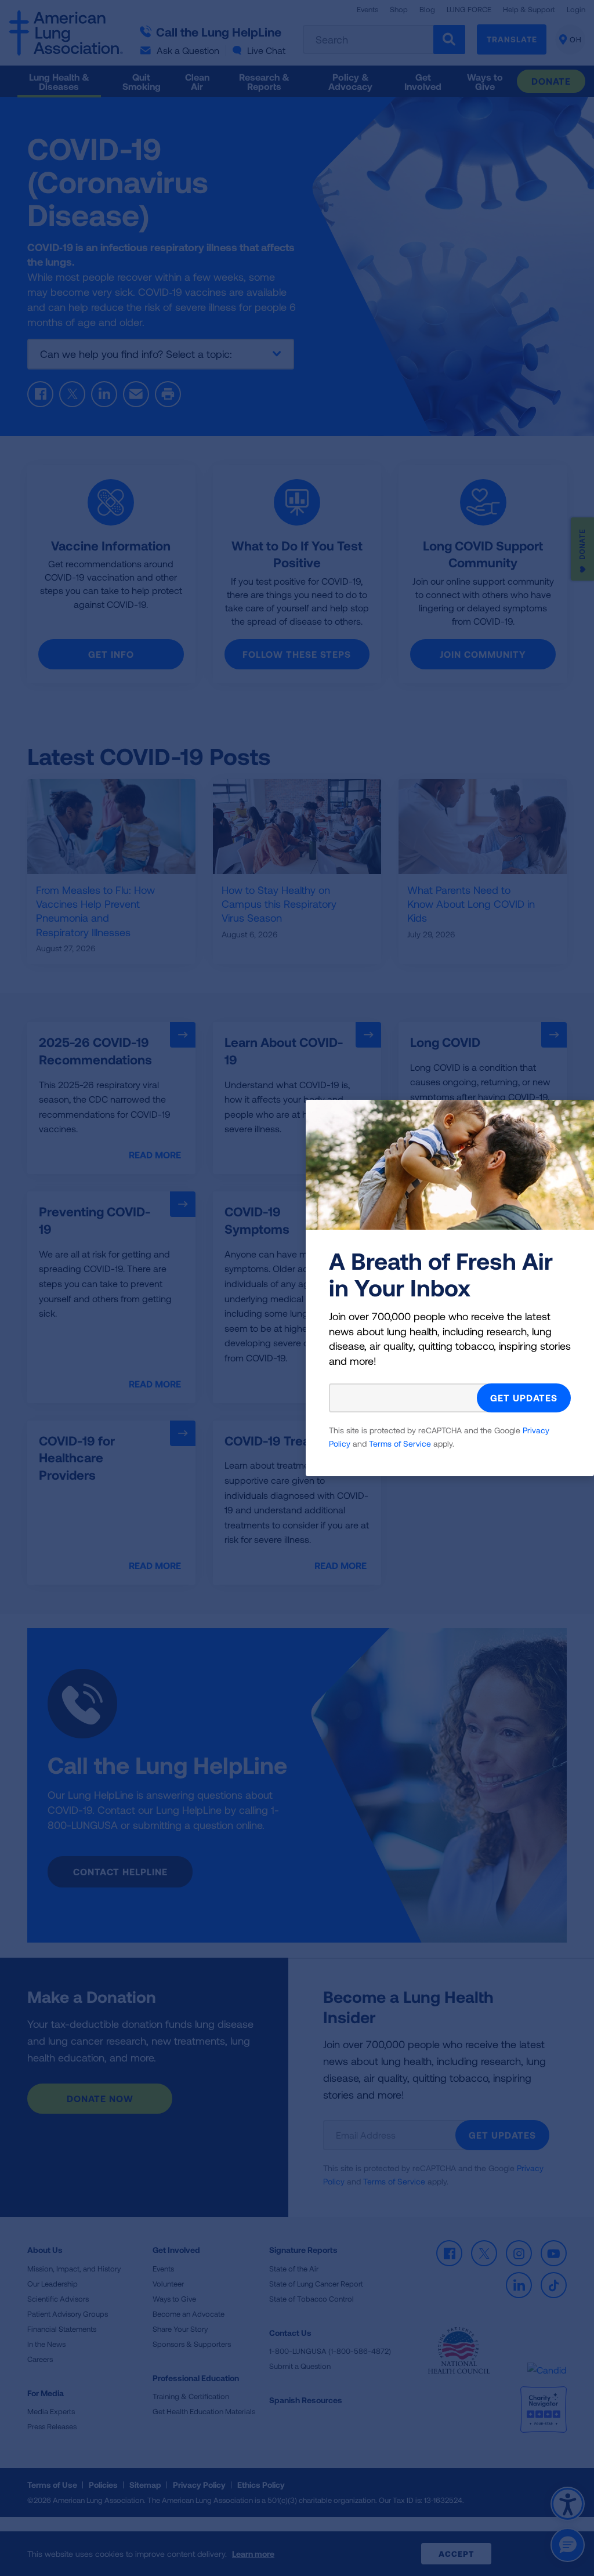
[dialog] (297, 1288)
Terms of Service (400, 1443)
